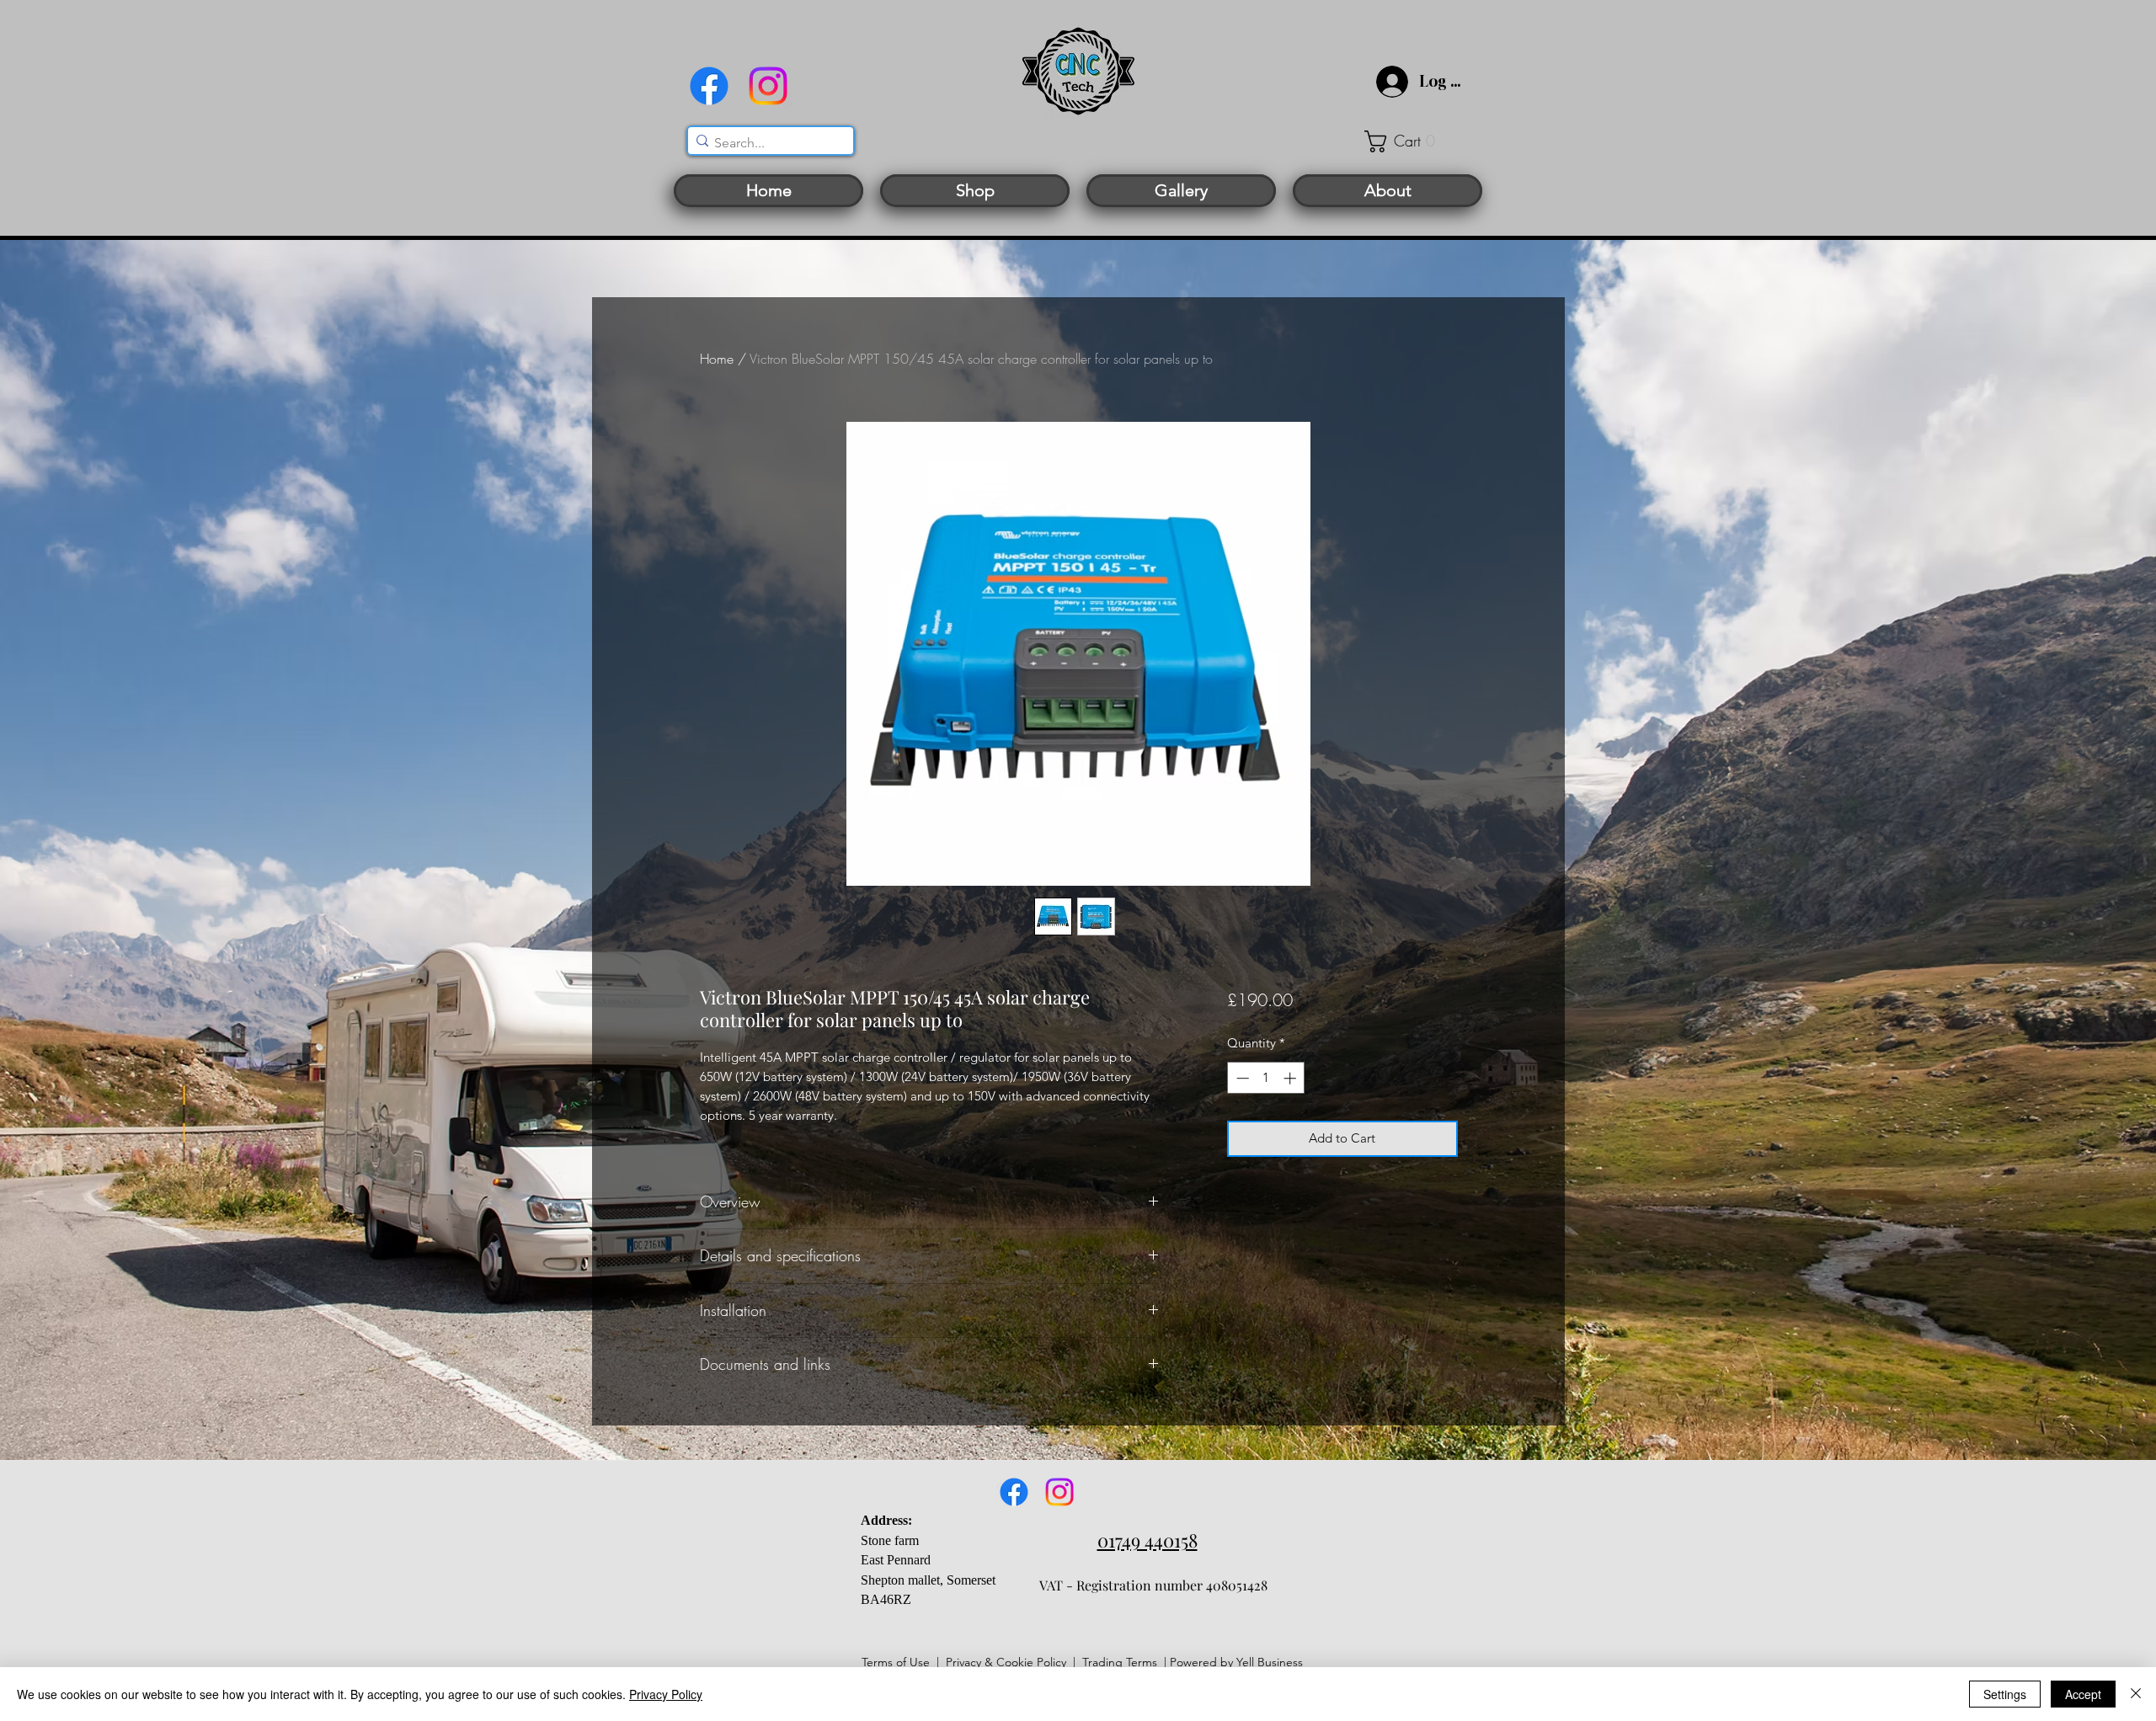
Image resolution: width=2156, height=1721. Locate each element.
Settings (2005, 1694)
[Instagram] (768, 86)
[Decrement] (1241, 1078)
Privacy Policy (666, 1694)
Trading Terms (1120, 1662)
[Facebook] (709, 86)
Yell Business (1270, 1662)
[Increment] (1291, 1078)
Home (717, 359)
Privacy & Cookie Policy (1006, 1662)
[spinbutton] (1266, 1078)
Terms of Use (896, 1662)
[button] (1411, 141)
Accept (2083, 1694)
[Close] (2136, 1694)
